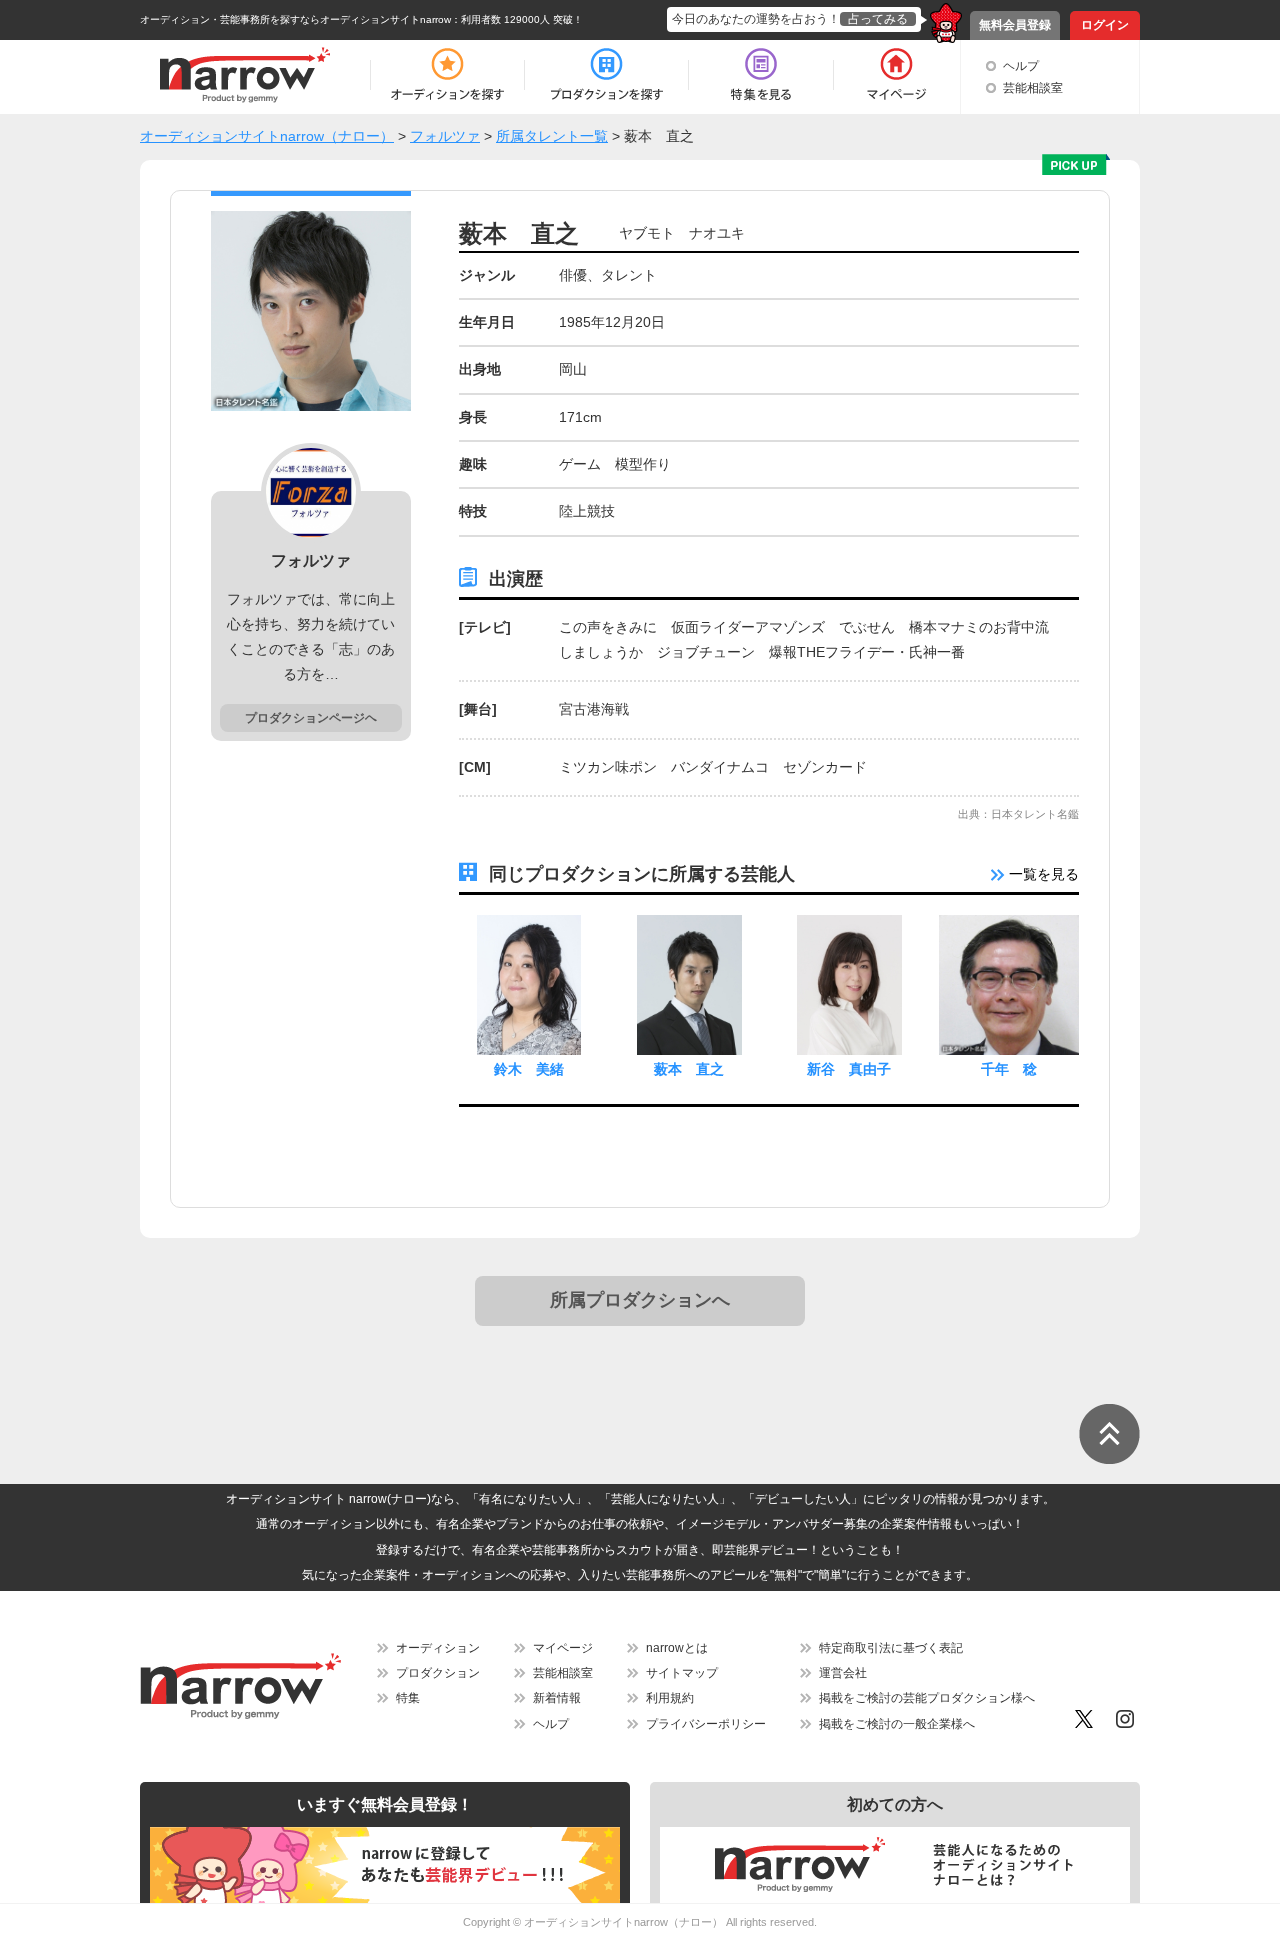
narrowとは (677, 1648)
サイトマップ (682, 1673)
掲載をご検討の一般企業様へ (897, 1724)
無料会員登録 (1015, 25)
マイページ (563, 1648)
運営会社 (843, 1673)
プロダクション (438, 1673)
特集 (408, 1698)
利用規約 (670, 1698)
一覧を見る (1042, 874)
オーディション (438, 1648)
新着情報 (557, 1698)
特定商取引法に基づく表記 (891, 1648)
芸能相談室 (1033, 88)
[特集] (761, 75)
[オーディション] (447, 75)
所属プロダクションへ (640, 1300)
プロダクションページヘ (311, 718)
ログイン (1105, 25)
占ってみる (878, 19)
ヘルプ (1021, 66)
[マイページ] (895, 75)
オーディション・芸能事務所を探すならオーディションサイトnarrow (295, 19)
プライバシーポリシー (706, 1724)
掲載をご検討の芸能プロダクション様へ (927, 1698)
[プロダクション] (606, 75)
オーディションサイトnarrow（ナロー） (623, 1922)
